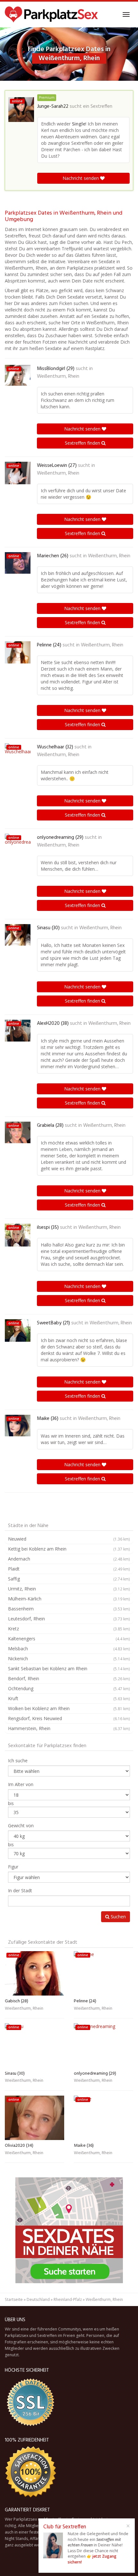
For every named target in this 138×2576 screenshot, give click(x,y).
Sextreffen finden (83, 443)
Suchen (118, 1917)
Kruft (69, 1698)
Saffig (69, 1579)
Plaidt (69, 1569)
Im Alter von (21, 1784)
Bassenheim (69, 1609)
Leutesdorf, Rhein (69, 1619)
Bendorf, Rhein (69, 1678)
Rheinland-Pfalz (68, 2299)
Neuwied (69, 1539)
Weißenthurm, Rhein (58, 376)
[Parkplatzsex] (51, 14)
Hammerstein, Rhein (69, 1728)
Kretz (69, 1629)
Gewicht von (21, 1825)
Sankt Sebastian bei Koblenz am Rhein (69, 1668)
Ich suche (18, 1761)
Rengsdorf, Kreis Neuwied (69, 1718)
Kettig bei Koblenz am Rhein (69, 1549)
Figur (13, 1867)
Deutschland (38, 2299)
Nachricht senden (81, 178)
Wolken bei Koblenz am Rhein (69, 1708)
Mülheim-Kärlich (69, 1599)
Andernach (69, 1559)
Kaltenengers (69, 1639)
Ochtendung (69, 1688)
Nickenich (69, 1659)
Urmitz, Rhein (69, 1589)
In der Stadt (20, 1890)
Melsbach (69, 1649)
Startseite (14, 2299)
